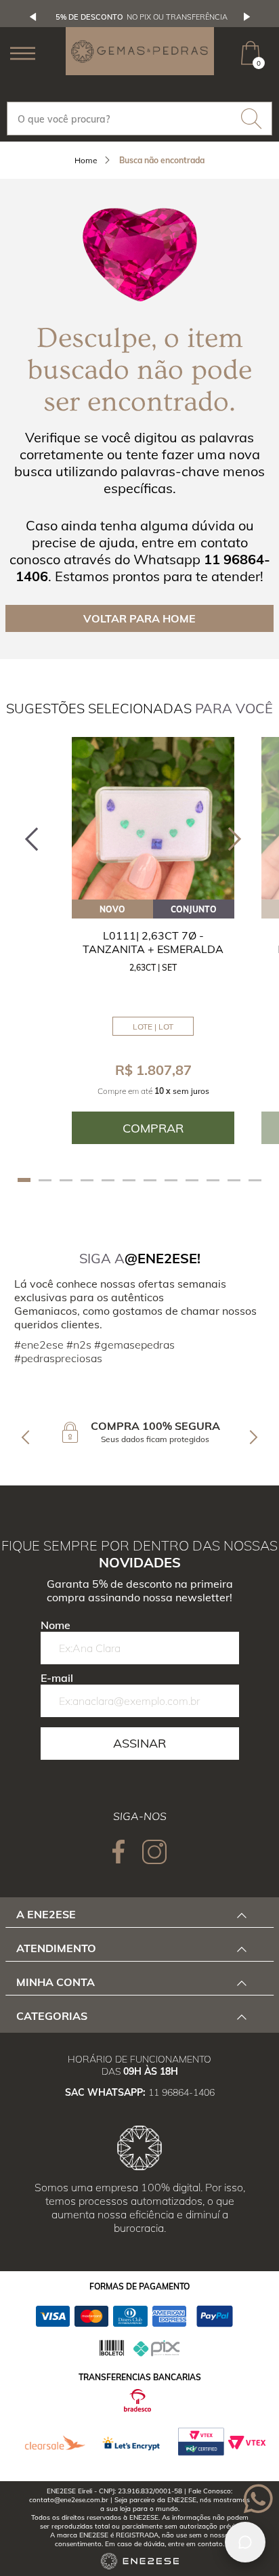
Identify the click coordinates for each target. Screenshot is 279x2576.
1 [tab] (24, 1180)
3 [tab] (66, 1180)
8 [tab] (171, 1180)
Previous (33, 17)
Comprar (153, 1128)
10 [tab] (213, 1180)
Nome (56, 1625)
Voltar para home (139, 618)
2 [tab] (45, 1180)
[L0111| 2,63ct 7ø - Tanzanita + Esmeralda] (153, 818)
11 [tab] (234, 1180)
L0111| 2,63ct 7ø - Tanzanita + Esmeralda (153, 942)
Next (247, 17)
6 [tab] (129, 1180)
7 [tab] (150, 1180)
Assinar (139, 1743)
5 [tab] (108, 1180)
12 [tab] (255, 1180)
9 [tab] (192, 1180)
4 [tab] (87, 1180)
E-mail (57, 1678)
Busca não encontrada (162, 160)
